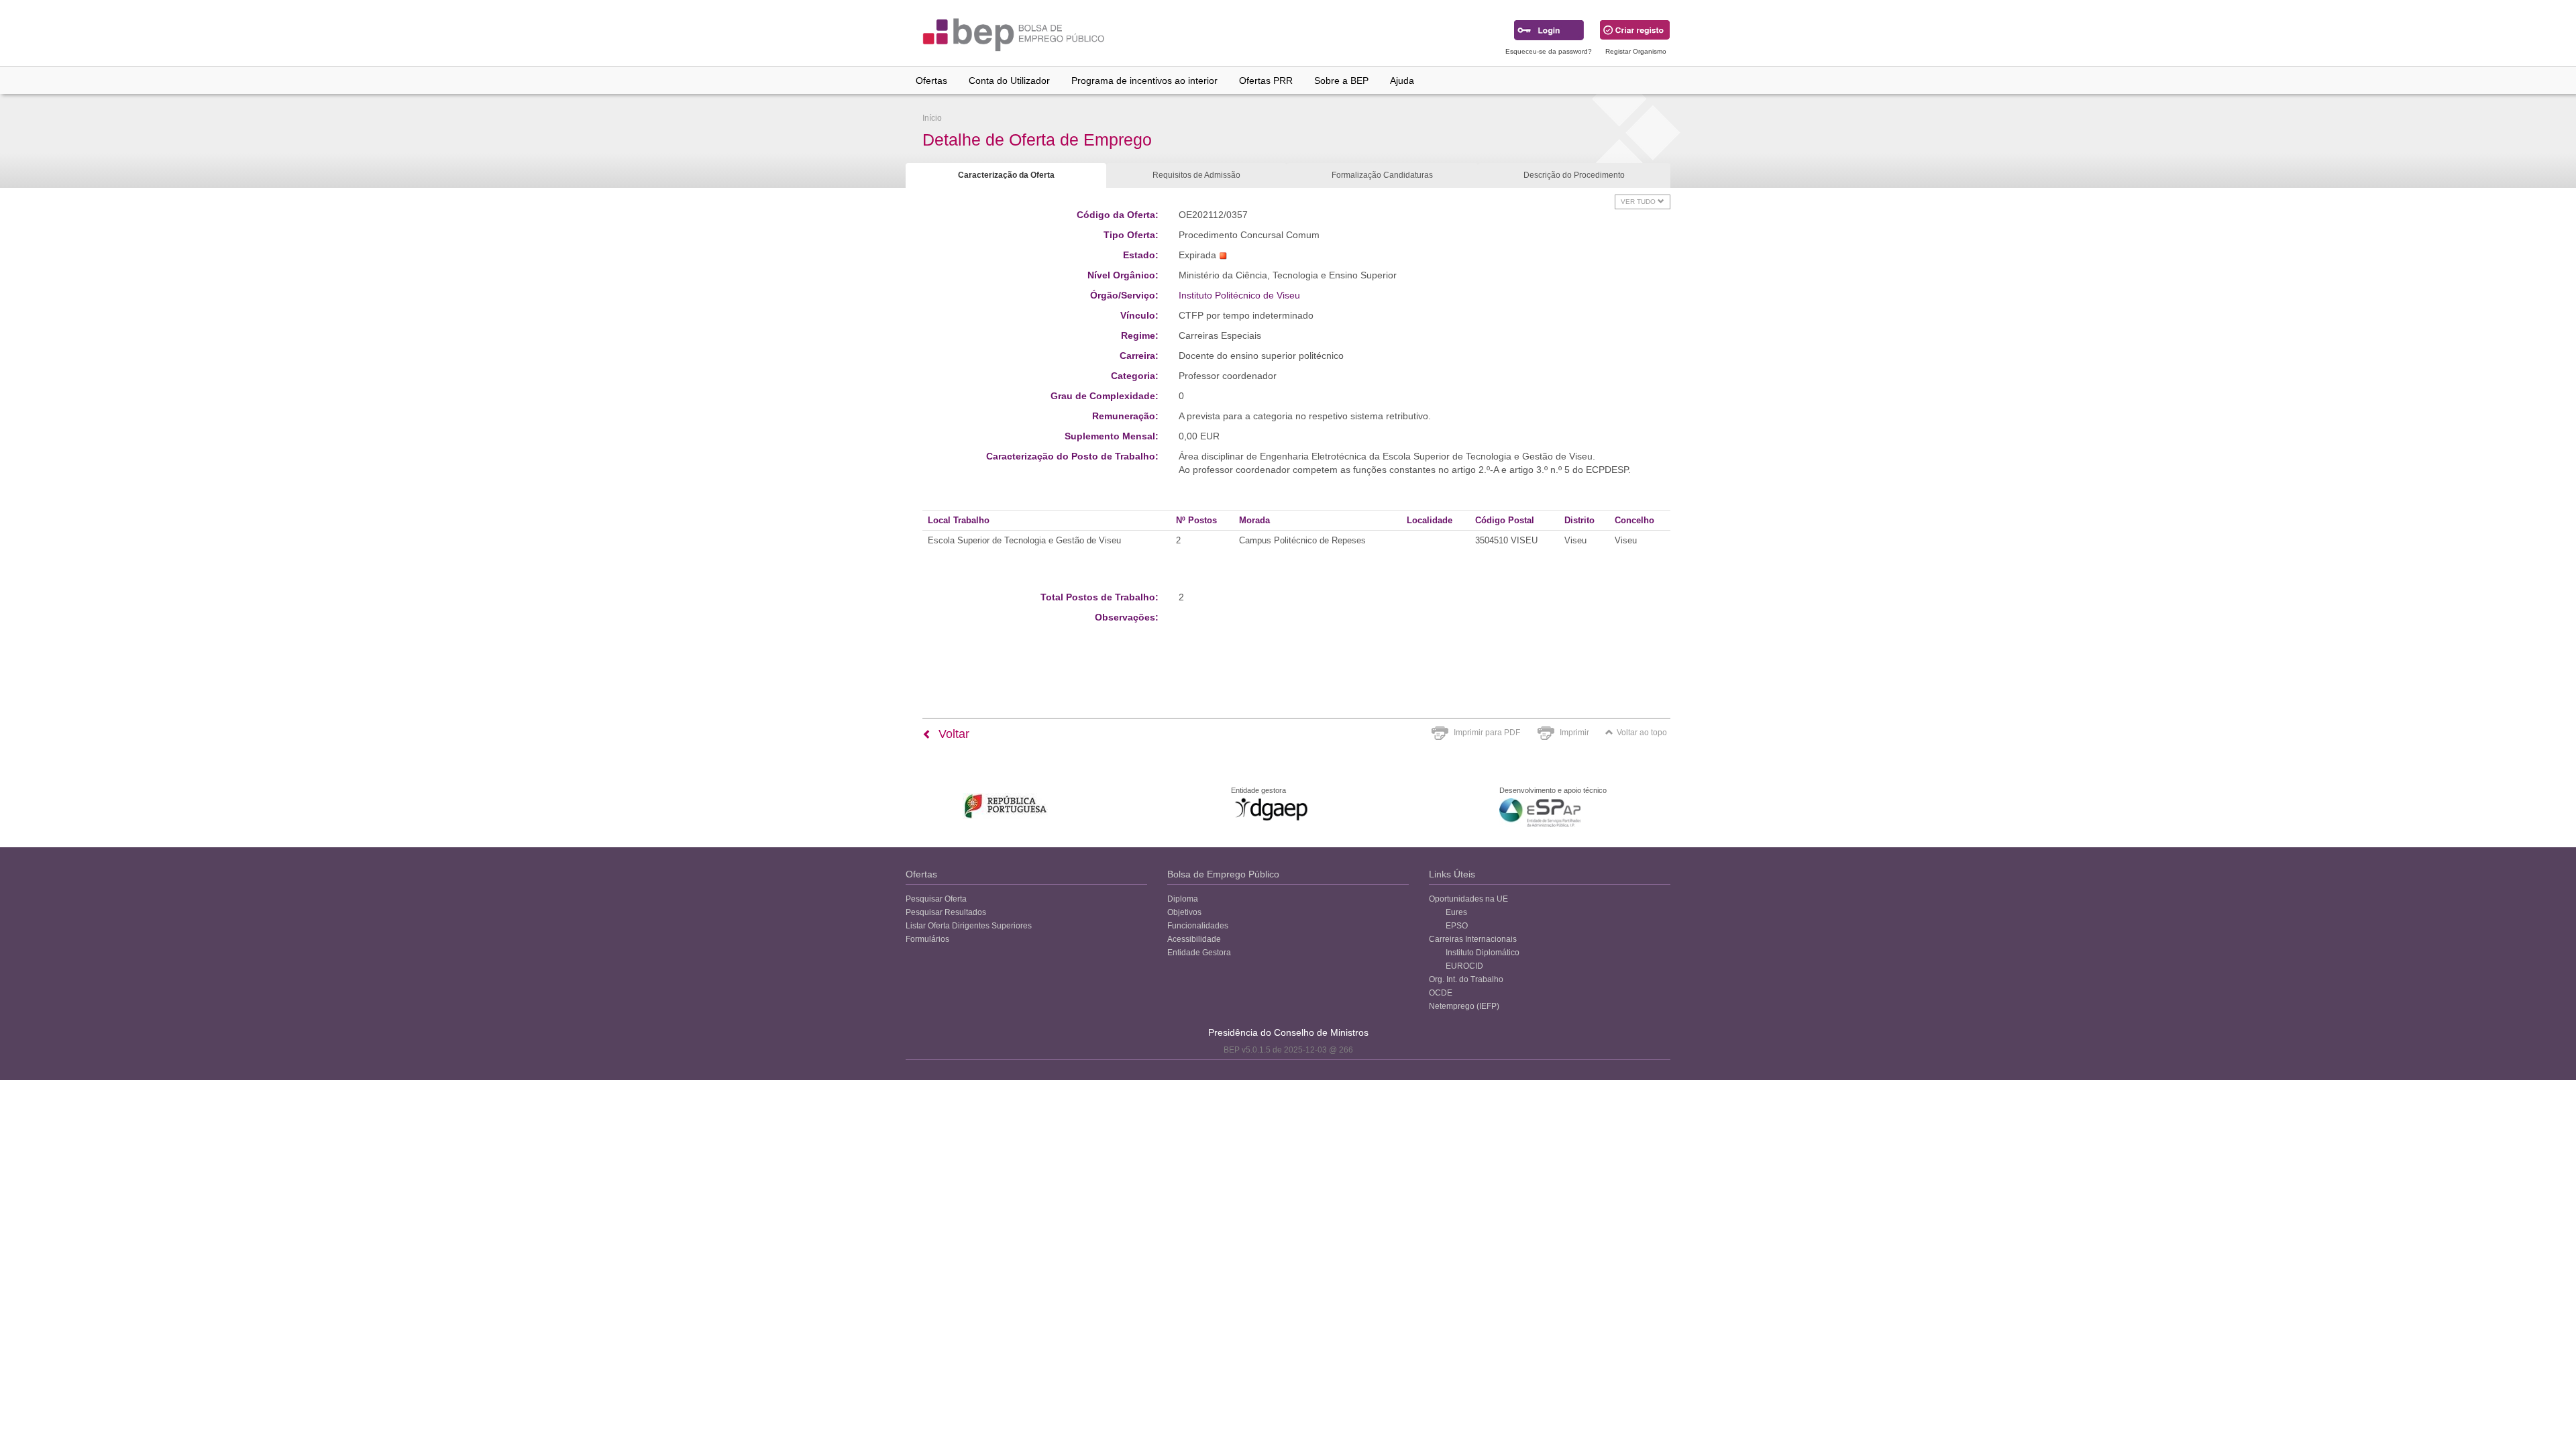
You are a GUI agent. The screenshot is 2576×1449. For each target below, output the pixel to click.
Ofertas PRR (1266, 80)
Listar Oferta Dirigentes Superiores (969, 926)
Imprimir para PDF (1487, 733)
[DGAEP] (1271, 809)
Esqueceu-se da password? (1549, 51)
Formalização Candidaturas (1382, 175)
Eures (1456, 912)
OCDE (1441, 993)
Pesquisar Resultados (946, 912)
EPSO (1457, 926)
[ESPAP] (1540, 813)
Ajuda (1402, 80)
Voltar (952, 734)
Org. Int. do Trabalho (1466, 979)
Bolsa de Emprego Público (1223, 874)
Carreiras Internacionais (1473, 939)
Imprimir (1574, 733)
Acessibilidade (1194, 939)
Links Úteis (1452, 874)
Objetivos (1184, 912)
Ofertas (931, 80)
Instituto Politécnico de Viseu (1239, 295)
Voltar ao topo (1642, 733)
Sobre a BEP (1341, 80)
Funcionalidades (1198, 926)
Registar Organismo (1636, 51)
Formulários (927, 939)
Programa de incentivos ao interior (1144, 80)
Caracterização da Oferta (1006, 175)
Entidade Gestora (1199, 953)
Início (932, 118)
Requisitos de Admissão (1196, 175)
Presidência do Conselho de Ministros (1288, 1032)
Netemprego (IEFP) (1464, 1006)
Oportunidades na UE (1468, 899)
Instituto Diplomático (1483, 953)
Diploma (1183, 899)
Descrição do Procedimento (1574, 175)
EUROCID (1464, 966)
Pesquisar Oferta (936, 899)
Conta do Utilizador (1009, 80)
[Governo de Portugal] (1006, 806)
